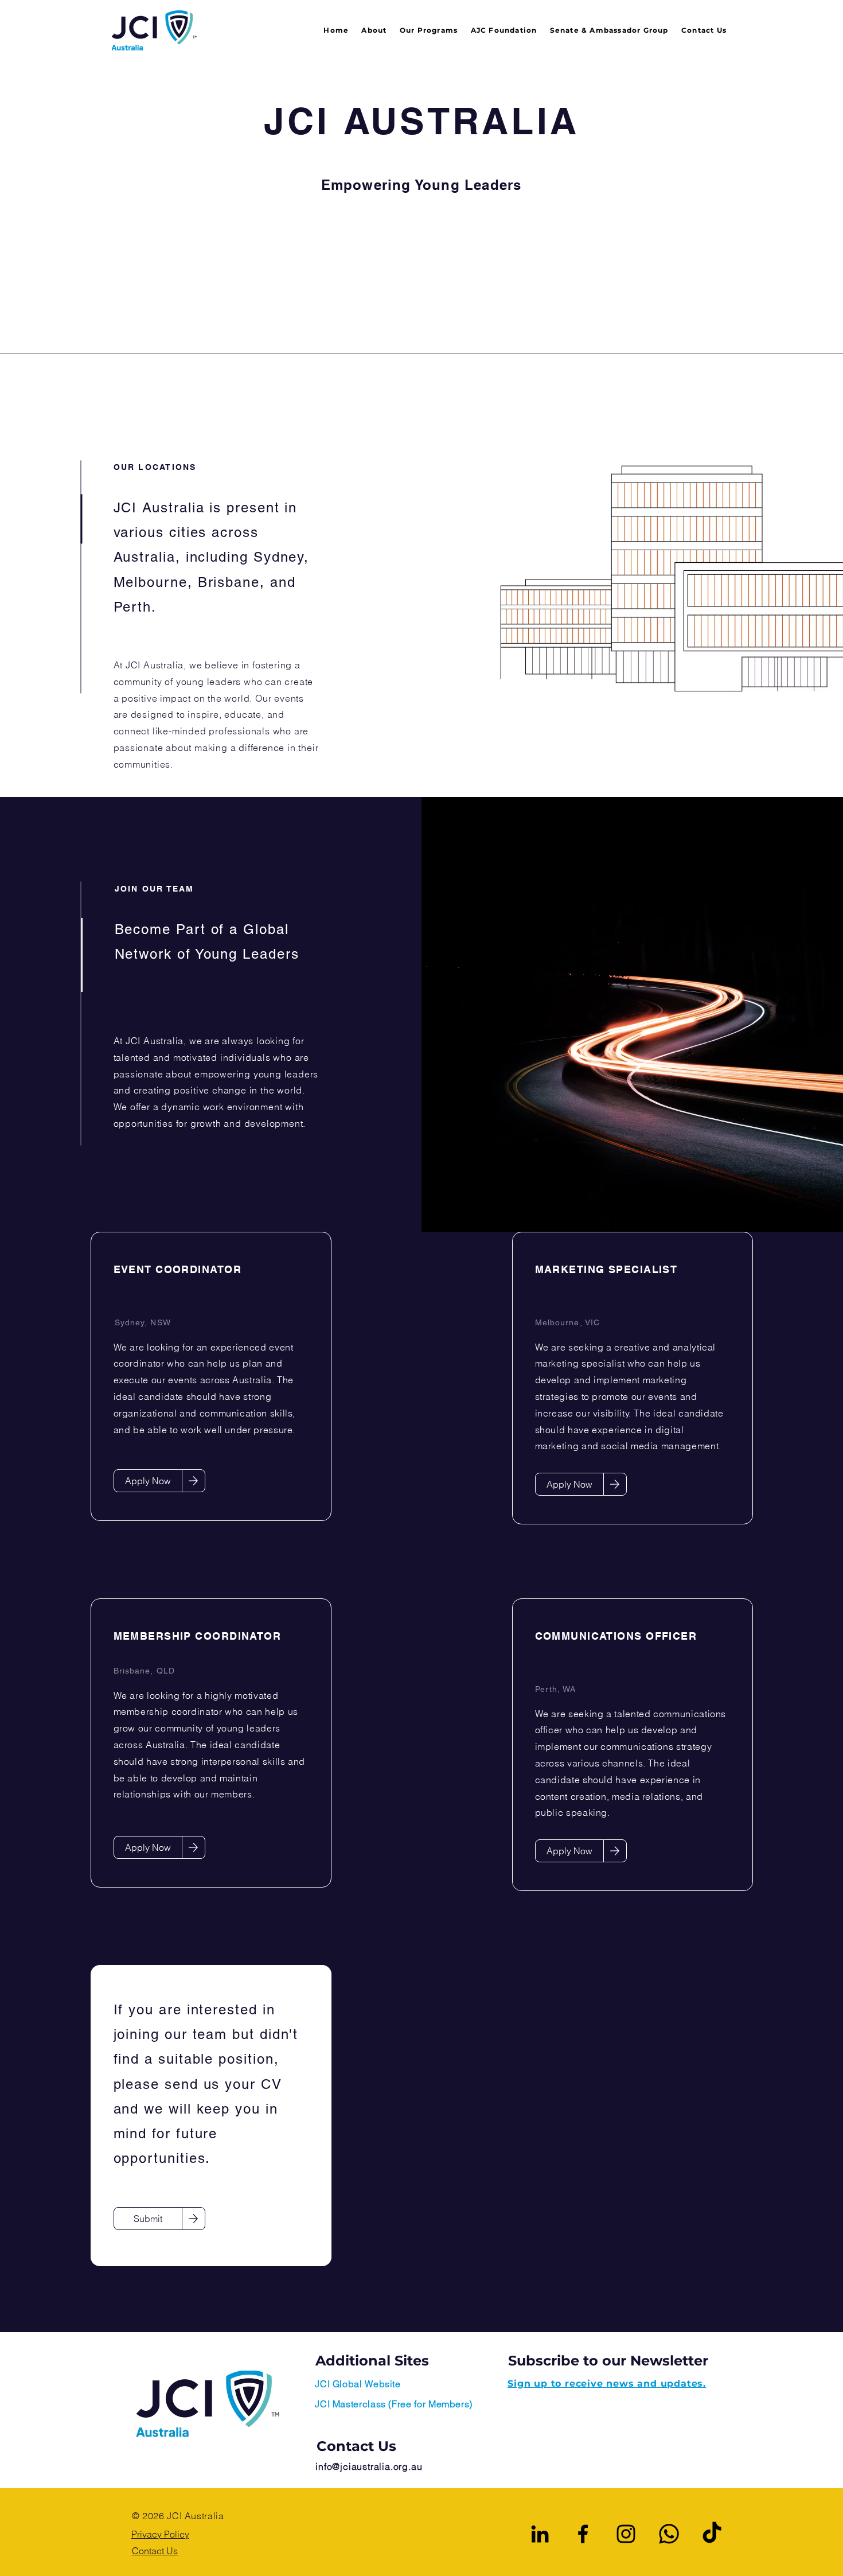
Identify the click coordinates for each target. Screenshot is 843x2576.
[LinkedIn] (540, 2534)
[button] (424, 31)
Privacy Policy (160, 2534)
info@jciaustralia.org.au (369, 2466)
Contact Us (356, 2446)
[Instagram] (626, 2534)
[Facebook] (583, 2534)
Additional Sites (372, 2361)
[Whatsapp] (669, 2534)
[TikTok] (712, 2534)
